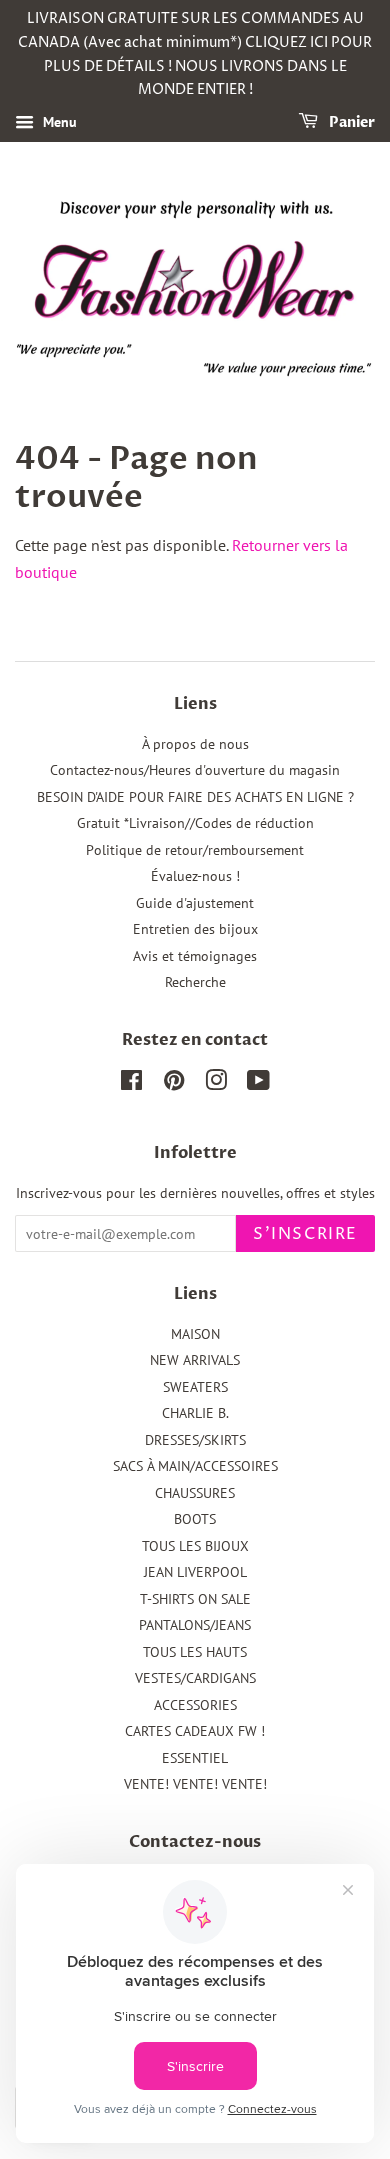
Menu (58, 122)
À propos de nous (195, 744)
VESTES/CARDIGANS (195, 1678)
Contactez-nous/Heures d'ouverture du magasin (195, 770)
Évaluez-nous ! (195, 876)
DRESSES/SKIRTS (195, 1440)
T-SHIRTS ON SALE (195, 1599)
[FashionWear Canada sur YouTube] (258, 1084)
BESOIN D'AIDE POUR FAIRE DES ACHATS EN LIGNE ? (195, 797)
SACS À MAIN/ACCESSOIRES (195, 1466)
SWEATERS (195, 1387)
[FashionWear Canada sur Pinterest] (174, 1084)
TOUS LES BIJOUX (195, 1546)
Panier (350, 122)
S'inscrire (305, 1234)
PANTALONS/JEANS (195, 1625)
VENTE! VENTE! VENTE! (195, 1784)
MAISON (195, 1334)
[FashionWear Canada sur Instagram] (216, 1084)
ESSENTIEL (195, 1758)
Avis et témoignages (195, 956)
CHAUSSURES (195, 1493)
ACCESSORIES (195, 1705)
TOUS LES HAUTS (195, 1652)
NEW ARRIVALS (195, 1360)
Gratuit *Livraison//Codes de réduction (195, 823)
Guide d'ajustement (195, 903)
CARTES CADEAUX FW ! (195, 1731)
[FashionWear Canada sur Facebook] (131, 1084)
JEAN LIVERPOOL (195, 1572)
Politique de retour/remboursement (195, 850)
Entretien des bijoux (195, 929)
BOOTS (195, 1519)
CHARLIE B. (195, 1413)
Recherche (195, 982)
